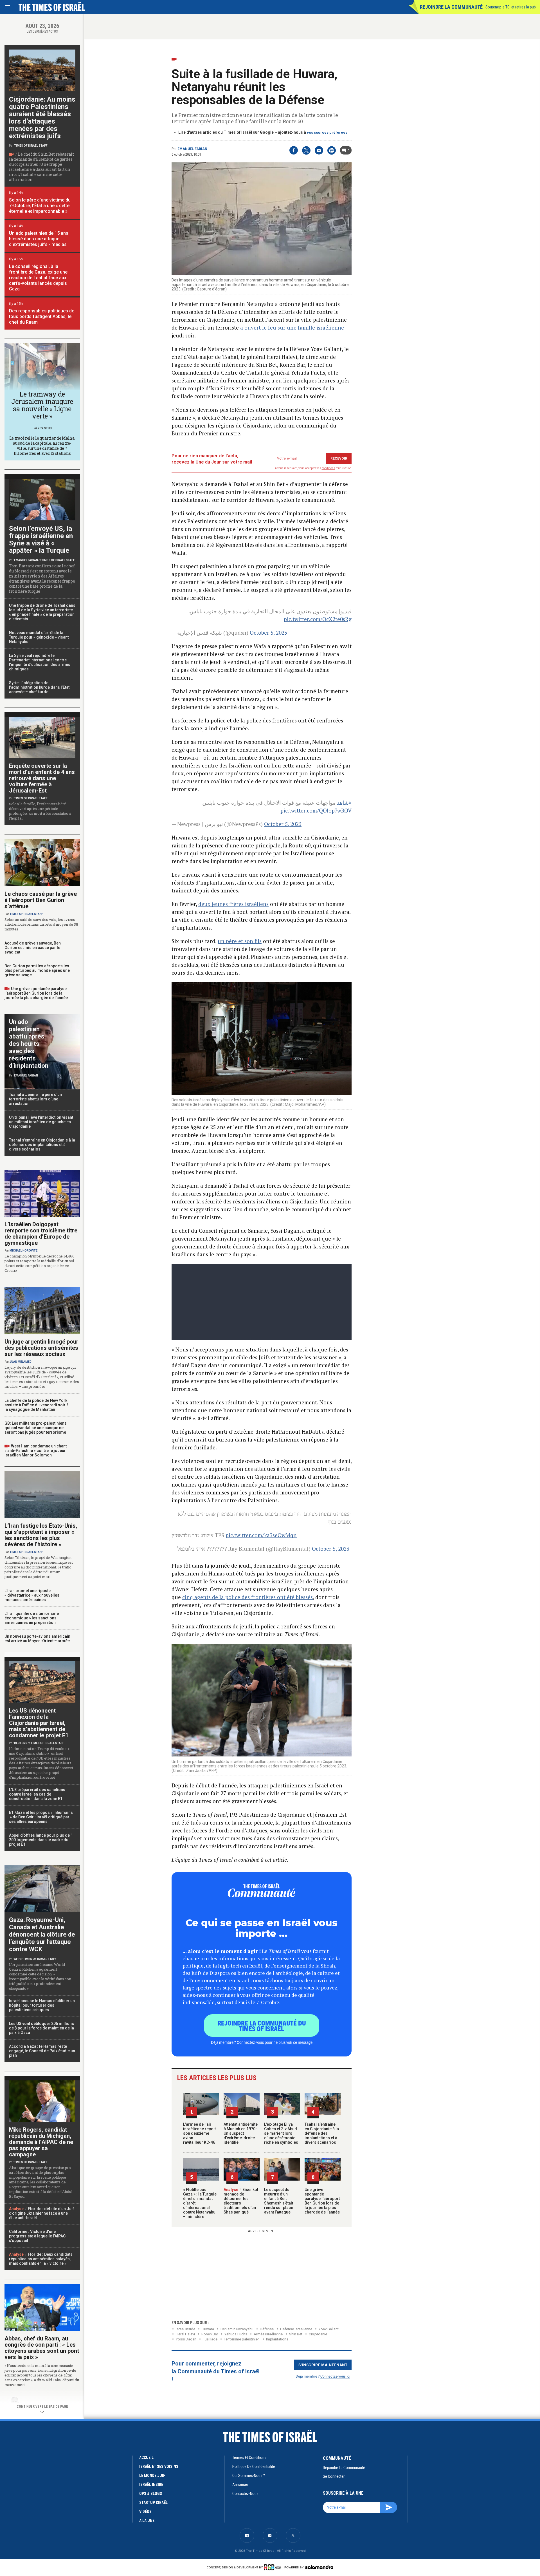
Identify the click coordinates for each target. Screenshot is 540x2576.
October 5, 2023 (268, 633)
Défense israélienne (296, 2329)
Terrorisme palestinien (242, 2339)
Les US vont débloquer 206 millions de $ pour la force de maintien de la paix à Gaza (41, 2028)
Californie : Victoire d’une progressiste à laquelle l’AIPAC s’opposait (37, 2236)
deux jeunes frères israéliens (233, 904)
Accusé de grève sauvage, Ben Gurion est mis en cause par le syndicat (33, 948)
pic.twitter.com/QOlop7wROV (316, 810)
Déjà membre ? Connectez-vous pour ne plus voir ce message (262, 2042)
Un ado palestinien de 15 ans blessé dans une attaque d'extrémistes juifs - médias (39, 239)
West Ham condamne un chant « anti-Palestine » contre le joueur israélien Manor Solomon (36, 1451)
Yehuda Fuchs (236, 2334)
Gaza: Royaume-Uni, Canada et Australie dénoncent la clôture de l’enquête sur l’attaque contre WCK (42, 1934)
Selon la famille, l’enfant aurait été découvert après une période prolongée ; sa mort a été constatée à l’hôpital (40, 811)
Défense (267, 2329)
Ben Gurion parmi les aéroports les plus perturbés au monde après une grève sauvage (37, 970)
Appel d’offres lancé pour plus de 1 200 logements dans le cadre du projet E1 (41, 1840)
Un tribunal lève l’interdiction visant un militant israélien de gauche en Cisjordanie (41, 1122)
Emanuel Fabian (192, 149)
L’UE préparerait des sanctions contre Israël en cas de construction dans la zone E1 (37, 1794)
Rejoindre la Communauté (451, 7)
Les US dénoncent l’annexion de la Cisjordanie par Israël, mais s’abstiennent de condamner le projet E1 (39, 1723)
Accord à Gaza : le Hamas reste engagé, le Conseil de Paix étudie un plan (42, 2051)
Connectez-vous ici (335, 2376)
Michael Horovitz (24, 1251)
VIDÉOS (145, 2512)
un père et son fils (240, 941)
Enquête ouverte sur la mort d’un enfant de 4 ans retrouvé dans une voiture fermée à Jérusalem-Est (42, 778)
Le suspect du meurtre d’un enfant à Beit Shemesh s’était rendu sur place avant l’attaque (279, 2201)
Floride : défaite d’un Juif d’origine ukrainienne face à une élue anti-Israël (41, 2213)
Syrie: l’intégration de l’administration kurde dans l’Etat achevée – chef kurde (39, 687)
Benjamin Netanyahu (237, 2329)
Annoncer (240, 2485)
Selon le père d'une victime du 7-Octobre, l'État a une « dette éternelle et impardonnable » (40, 206)
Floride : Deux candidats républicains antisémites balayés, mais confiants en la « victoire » (41, 2259)
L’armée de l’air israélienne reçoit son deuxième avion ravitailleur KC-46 (199, 2133)
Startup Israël (153, 2503)
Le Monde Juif (152, 2476)
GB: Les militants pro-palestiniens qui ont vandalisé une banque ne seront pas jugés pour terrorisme (36, 1428)
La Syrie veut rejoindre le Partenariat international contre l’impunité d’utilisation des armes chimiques (40, 662)
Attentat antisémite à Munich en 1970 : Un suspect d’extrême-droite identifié (241, 2133)
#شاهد (344, 803)
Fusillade (210, 2339)
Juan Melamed (21, 1362)
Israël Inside (185, 2329)
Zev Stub (45, 428)
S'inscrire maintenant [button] (323, 2365)
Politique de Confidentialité (254, 2467)
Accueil (146, 2458)
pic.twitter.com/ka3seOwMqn (261, 1535)
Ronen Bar (210, 2334)
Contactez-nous (245, 2494)
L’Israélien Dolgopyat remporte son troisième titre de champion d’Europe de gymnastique (41, 1234)
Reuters (21, 1743)
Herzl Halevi (185, 2334)
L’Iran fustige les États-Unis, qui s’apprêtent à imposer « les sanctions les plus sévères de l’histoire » (41, 1535)
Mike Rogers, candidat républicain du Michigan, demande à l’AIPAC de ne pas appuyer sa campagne (41, 2142)
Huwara (208, 2329)
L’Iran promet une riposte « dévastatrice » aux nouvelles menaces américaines (32, 1595)
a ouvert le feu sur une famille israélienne (292, 327)
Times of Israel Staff (31, 146)
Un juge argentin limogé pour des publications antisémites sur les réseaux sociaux (41, 1348)
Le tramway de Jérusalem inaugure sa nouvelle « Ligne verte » (42, 405)
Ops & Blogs (151, 2494)
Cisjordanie (318, 2334)
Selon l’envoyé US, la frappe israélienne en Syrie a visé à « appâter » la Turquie (41, 540)
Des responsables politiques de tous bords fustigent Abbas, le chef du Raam (42, 316)
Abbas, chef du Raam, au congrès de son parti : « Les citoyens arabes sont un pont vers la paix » (42, 2348)
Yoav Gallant (329, 2329)
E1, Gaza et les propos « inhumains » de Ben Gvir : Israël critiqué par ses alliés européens (41, 1817)
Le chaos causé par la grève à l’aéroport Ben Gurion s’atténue (41, 900)
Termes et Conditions (249, 2458)
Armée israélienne (268, 2334)
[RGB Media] (274, 2567)
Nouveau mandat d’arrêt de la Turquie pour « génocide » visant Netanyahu (39, 637)
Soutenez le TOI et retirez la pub (511, 7)
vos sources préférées (327, 132)
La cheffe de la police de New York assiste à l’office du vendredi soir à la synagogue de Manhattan (37, 1405)
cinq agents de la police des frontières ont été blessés (247, 1597)
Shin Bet (296, 2334)
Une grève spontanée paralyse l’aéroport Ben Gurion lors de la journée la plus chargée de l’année (322, 2201)
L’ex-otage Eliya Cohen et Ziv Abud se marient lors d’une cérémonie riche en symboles (281, 2133)
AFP (17, 1959)
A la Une (147, 2521)
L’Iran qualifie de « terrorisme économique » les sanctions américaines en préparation (32, 1618)
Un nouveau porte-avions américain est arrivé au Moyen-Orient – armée (37, 1639)
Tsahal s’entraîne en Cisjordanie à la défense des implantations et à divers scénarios (322, 2133)
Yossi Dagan (186, 2339)
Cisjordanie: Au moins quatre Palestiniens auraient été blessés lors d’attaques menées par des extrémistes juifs (42, 118)
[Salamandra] (319, 2567)
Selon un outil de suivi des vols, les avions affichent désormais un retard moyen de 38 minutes (41, 924)
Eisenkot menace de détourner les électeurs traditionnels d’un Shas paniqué (241, 2201)
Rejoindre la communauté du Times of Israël (262, 2026)
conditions (328, 468)
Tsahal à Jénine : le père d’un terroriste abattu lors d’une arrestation (35, 1099)
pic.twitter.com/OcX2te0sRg (318, 619)
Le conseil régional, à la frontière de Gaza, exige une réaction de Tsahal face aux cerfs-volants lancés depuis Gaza (38, 278)
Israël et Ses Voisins (159, 2467)
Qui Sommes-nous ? (249, 2476)
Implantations (277, 2339)
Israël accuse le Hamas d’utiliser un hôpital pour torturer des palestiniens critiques (42, 2005)
